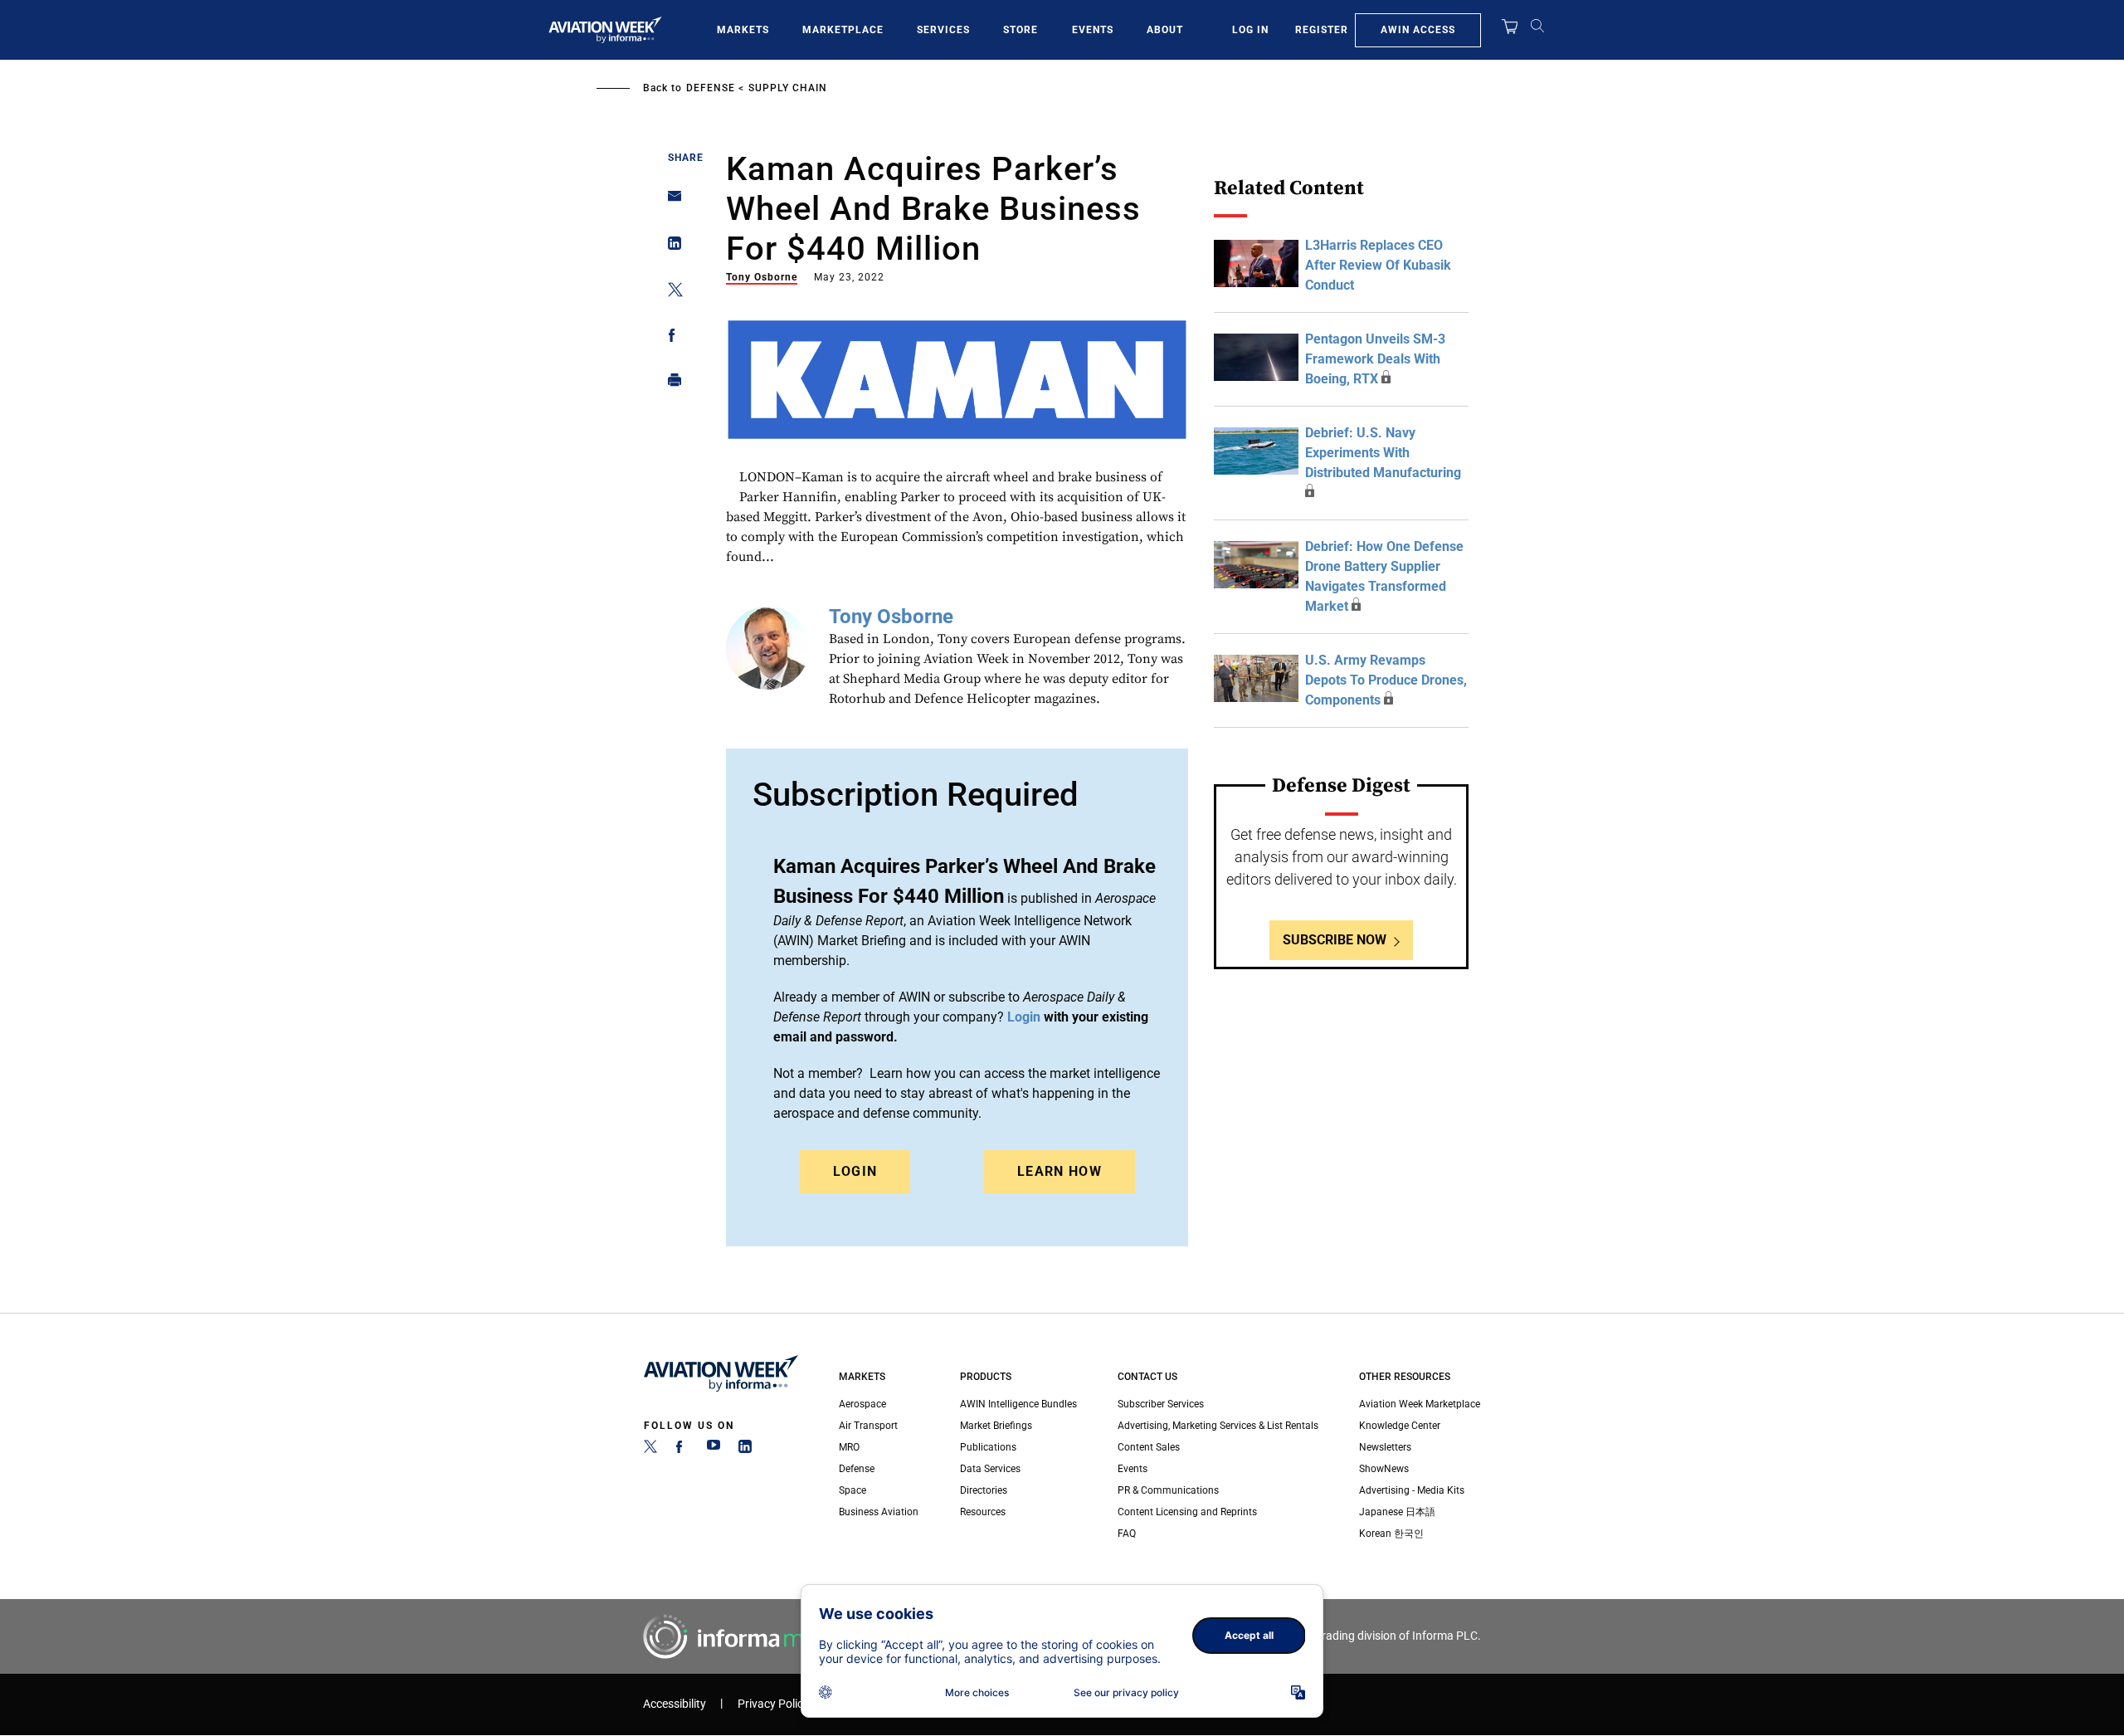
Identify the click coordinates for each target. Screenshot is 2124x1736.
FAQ (1127, 1534)
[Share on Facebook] (670, 338)
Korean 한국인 (1391, 1534)
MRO (849, 1447)
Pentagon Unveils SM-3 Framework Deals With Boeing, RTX (1375, 359)
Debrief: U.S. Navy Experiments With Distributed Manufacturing (1383, 453)
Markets (743, 30)
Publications (988, 1447)
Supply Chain (788, 88)
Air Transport (868, 1426)
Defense (711, 88)
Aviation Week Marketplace (1420, 1404)
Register (1322, 30)
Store (1021, 30)
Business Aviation (879, 1512)
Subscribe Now (1335, 940)
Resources (983, 1512)
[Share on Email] (670, 201)
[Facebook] (682, 1450)
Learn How (1060, 1171)
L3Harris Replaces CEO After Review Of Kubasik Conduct (1378, 265)
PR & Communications (1168, 1490)
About (1165, 30)
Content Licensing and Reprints (1187, 1512)
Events (1093, 30)
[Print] (670, 384)
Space (853, 1490)
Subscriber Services (1161, 1404)
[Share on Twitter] (670, 293)
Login (855, 1171)
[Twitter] (650, 1450)
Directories (984, 1490)
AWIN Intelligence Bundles (1018, 1404)
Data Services (990, 1469)
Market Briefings (996, 1426)
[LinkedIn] (745, 1450)
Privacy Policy (773, 1704)
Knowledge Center (1400, 1426)
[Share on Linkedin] (670, 247)
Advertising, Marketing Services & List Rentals (1218, 1426)
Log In (1250, 30)
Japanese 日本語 (1397, 1512)
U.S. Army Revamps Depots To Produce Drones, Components (1386, 680)
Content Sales (1149, 1447)
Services (943, 30)
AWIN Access (1418, 30)
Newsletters (1385, 1447)
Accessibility (675, 1704)
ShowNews (1384, 1469)
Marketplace (843, 30)
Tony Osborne (762, 277)
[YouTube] (714, 1450)
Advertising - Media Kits (1412, 1490)
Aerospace (862, 1404)
